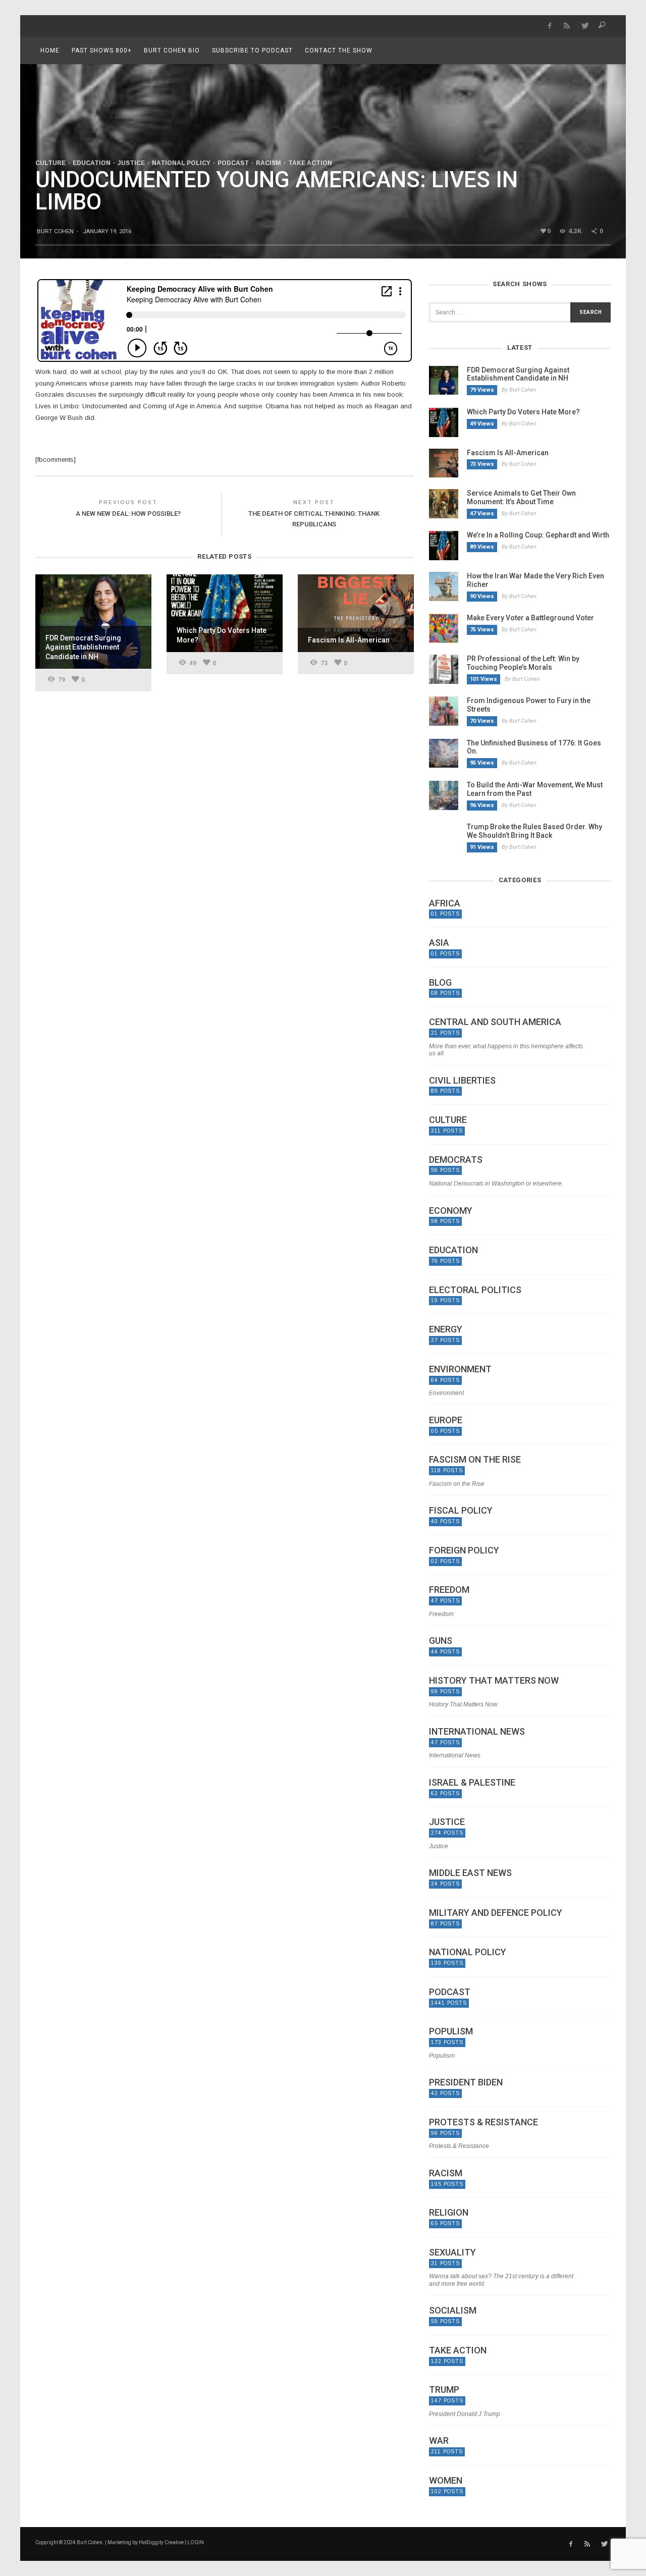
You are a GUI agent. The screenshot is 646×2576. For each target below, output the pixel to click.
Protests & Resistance (483, 2122)
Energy (446, 1329)
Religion (449, 2213)
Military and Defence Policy (496, 1913)
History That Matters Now (494, 1681)
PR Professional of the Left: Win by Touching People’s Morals (523, 663)
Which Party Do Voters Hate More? (523, 412)
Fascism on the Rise (475, 1460)
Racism (268, 163)
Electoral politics (475, 1290)
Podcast (233, 163)
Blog (440, 983)
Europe (446, 1420)
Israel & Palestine (472, 1783)
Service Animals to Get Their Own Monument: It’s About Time (521, 497)
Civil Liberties (462, 1081)
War (439, 2441)
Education (92, 163)
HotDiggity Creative (161, 2542)
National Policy (181, 163)
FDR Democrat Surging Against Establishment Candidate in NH (518, 374)
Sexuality (452, 2252)
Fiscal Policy (461, 1511)
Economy (451, 1211)
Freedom (449, 1590)
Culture (50, 163)
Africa (445, 903)
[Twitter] (585, 26)
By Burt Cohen (519, 390)
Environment (460, 1369)
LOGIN (196, 2542)
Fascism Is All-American (508, 453)
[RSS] (567, 26)
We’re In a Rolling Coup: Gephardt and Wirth (538, 535)
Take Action (310, 163)
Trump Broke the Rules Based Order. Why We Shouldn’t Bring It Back (534, 831)
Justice (131, 163)
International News (477, 1732)
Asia (439, 943)
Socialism (453, 2311)
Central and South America (495, 1022)
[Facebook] (549, 26)
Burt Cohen (55, 231)
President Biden (466, 2082)
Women (446, 2481)
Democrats (456, 1160)
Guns (441, 1641)
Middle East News (470, 1873)
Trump (444, 2390)
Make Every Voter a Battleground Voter (530, 618)
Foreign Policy (464, 1550)
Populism (451, 2031)
